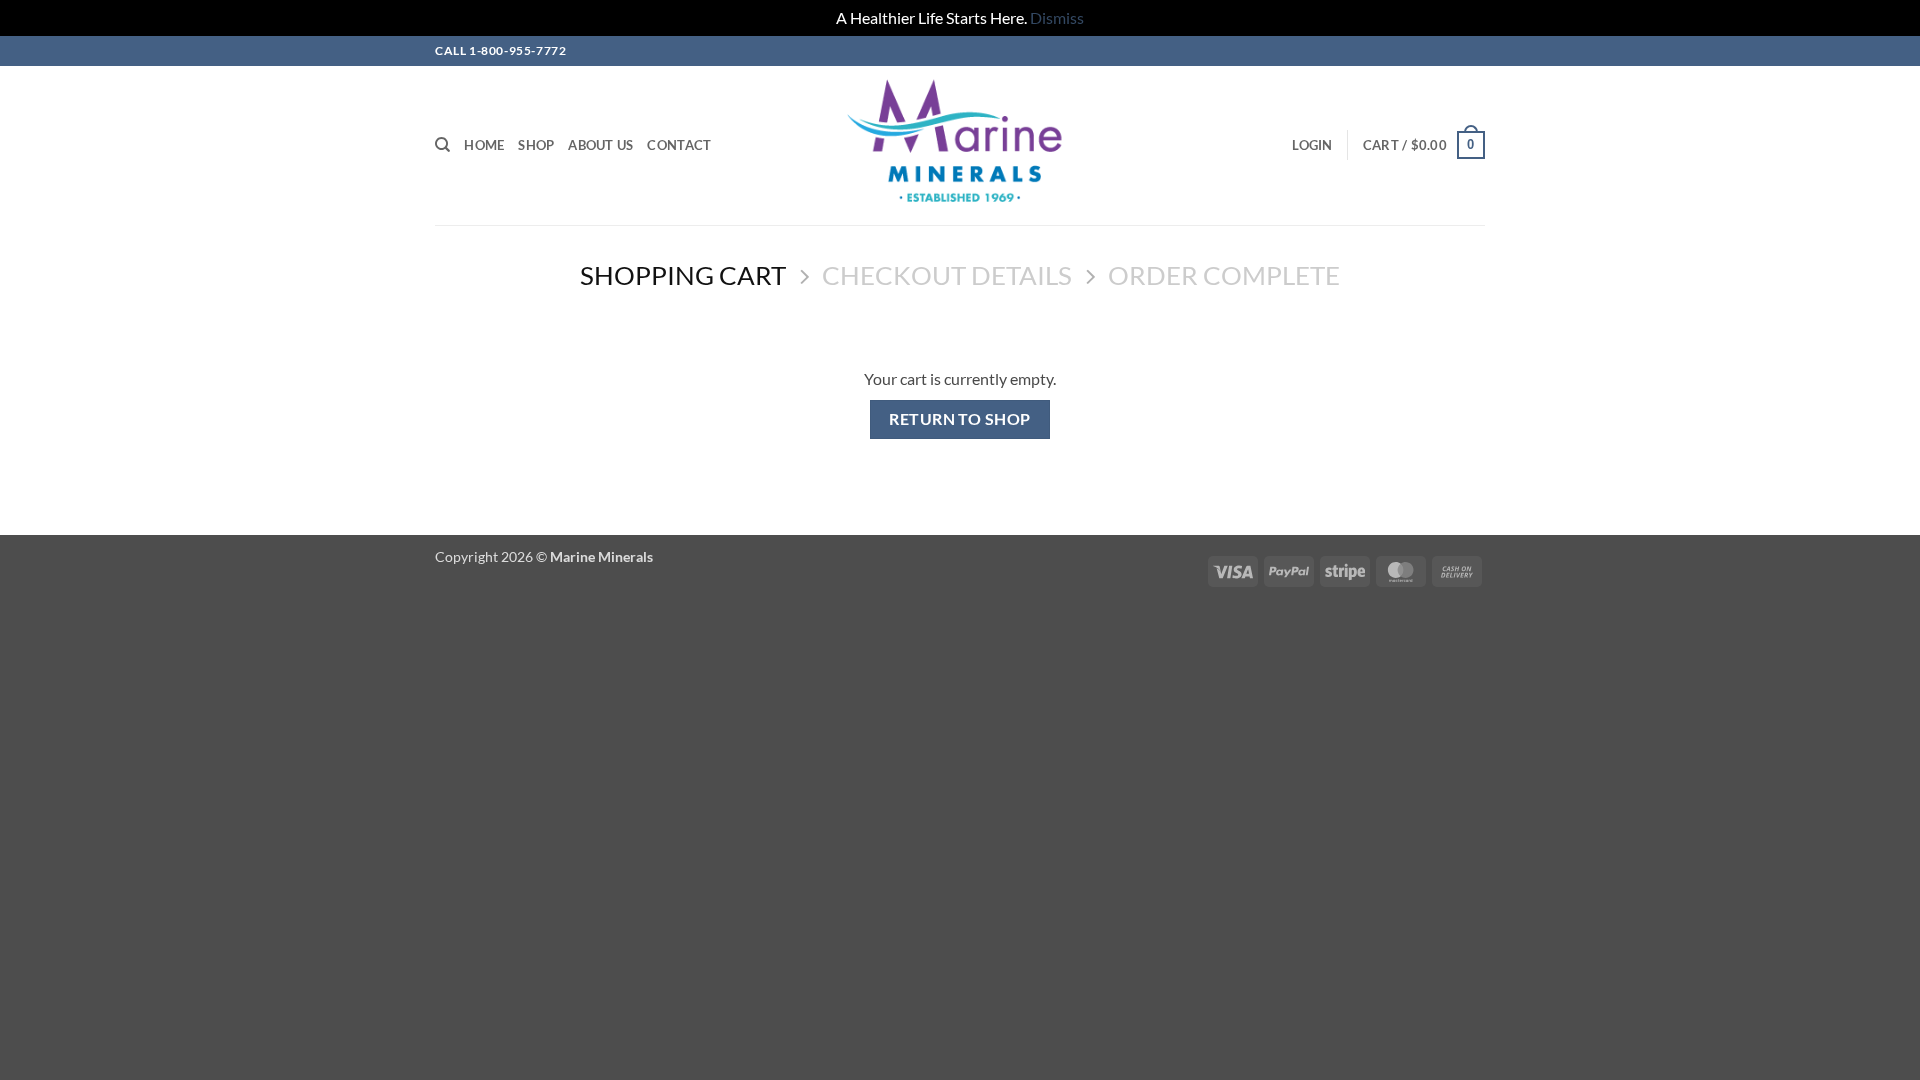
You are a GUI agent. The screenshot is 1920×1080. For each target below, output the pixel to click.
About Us (600, 145)
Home (484, 145)
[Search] (442, 145)
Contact (679, 145)
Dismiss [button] (1057, 17)
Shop (536, 145)
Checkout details (947, 275)
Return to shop (960, 419)
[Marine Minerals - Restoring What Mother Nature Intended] (960, 145)
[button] (1312, 145)
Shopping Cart (683, 275)
